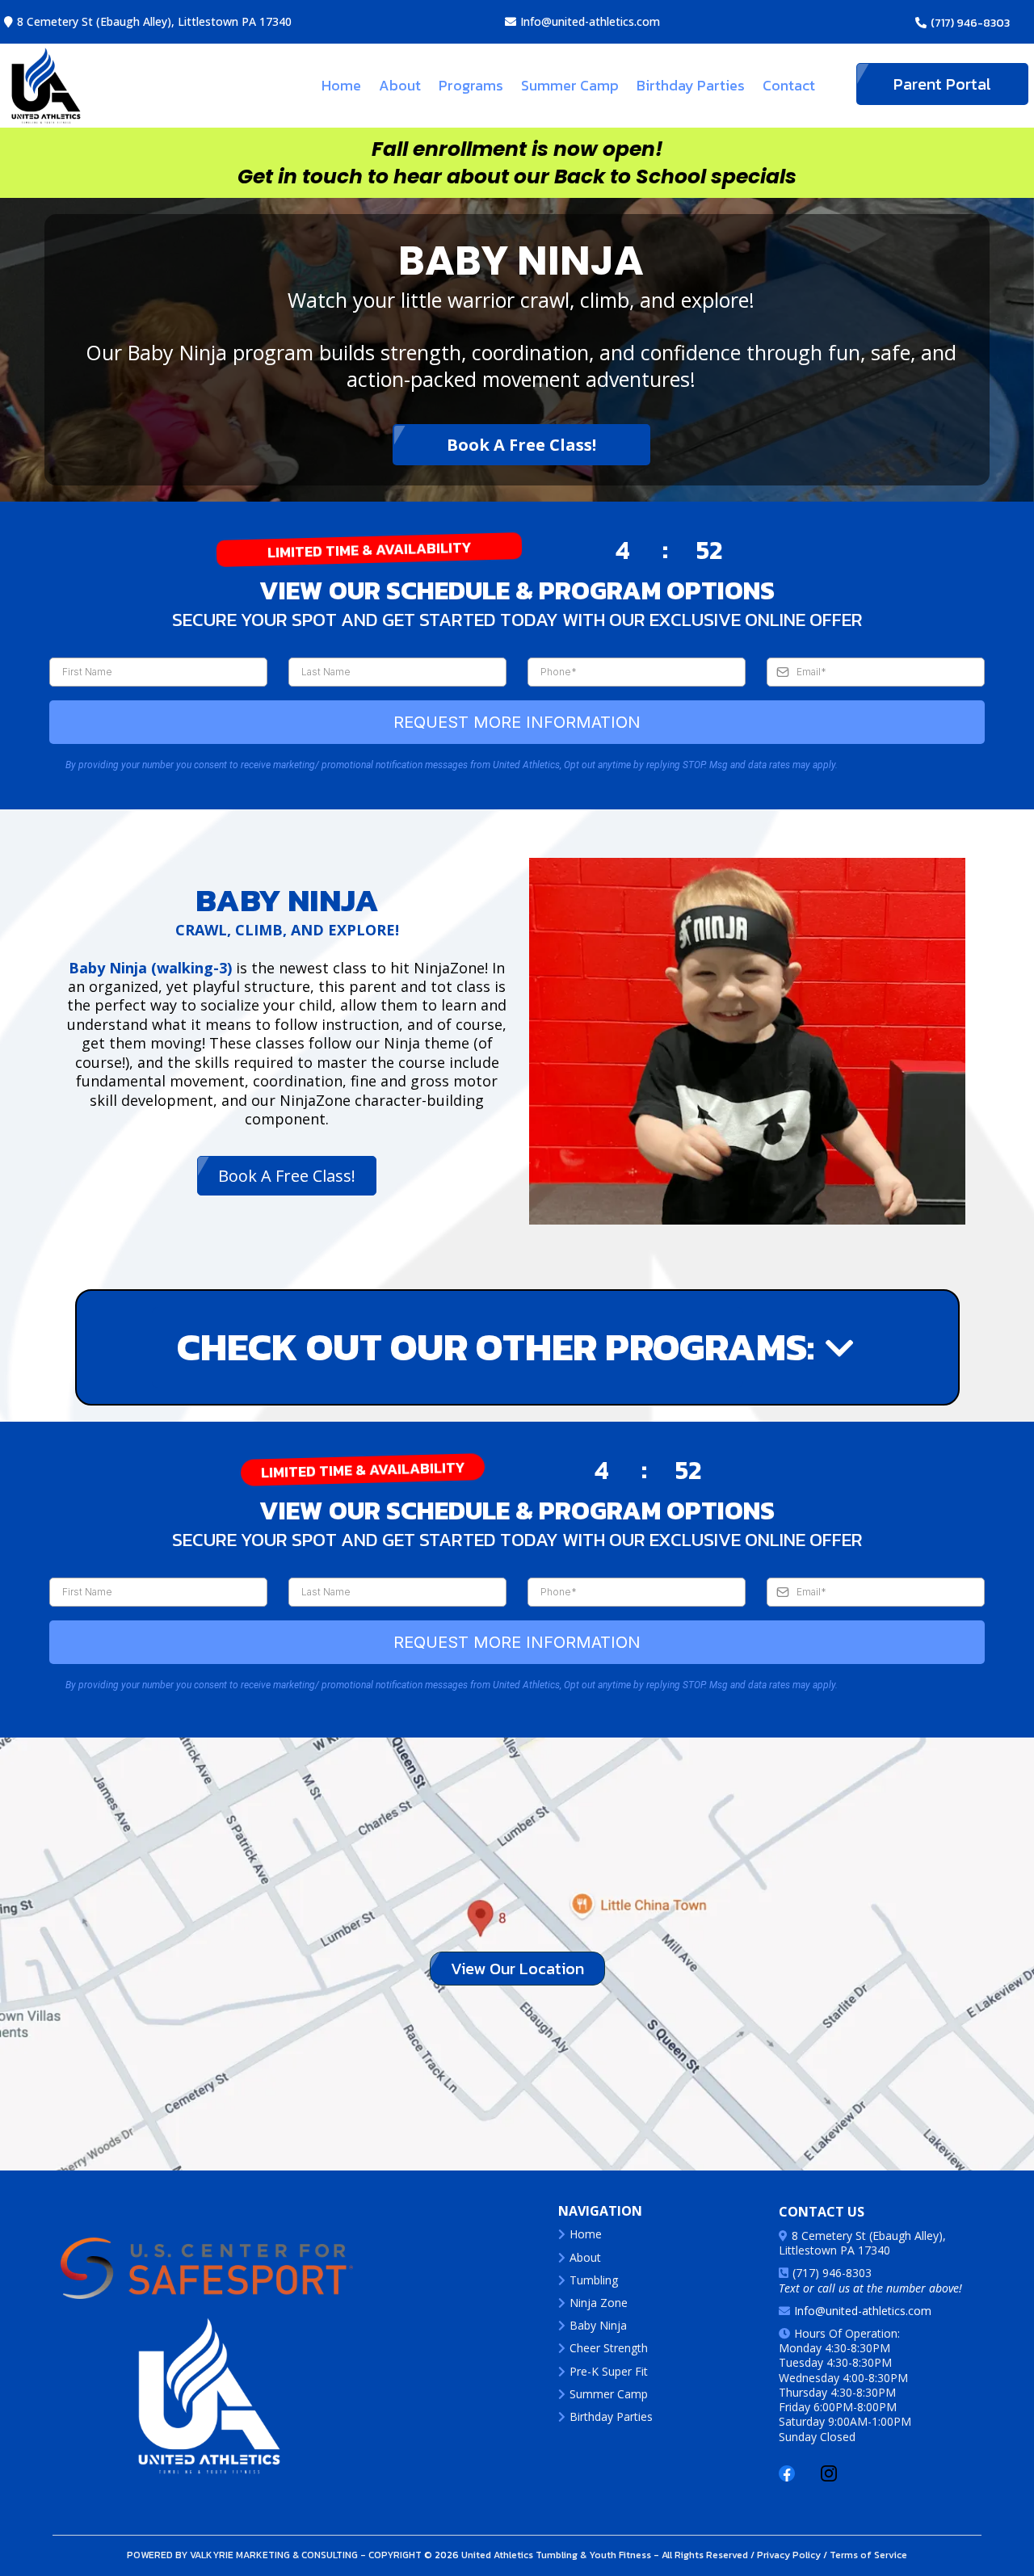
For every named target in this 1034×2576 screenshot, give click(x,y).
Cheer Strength (609, 2348)
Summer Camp (570, 85)
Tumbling (594, 2280)
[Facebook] (787, 2473)
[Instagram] (829, 2473)
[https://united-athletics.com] (46, 86)
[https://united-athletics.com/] (207, 2396)
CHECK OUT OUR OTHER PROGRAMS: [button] (450, 1347)
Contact (789, 85)
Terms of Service (867, 2555)
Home (341, 85)
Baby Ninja (598, 2325)
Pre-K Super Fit (609, 2371)
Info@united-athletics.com (590, 21)
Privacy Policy (788, 2555)
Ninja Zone (599, 2303)
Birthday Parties (691, 85)
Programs (471, 85)
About (400, 85)
